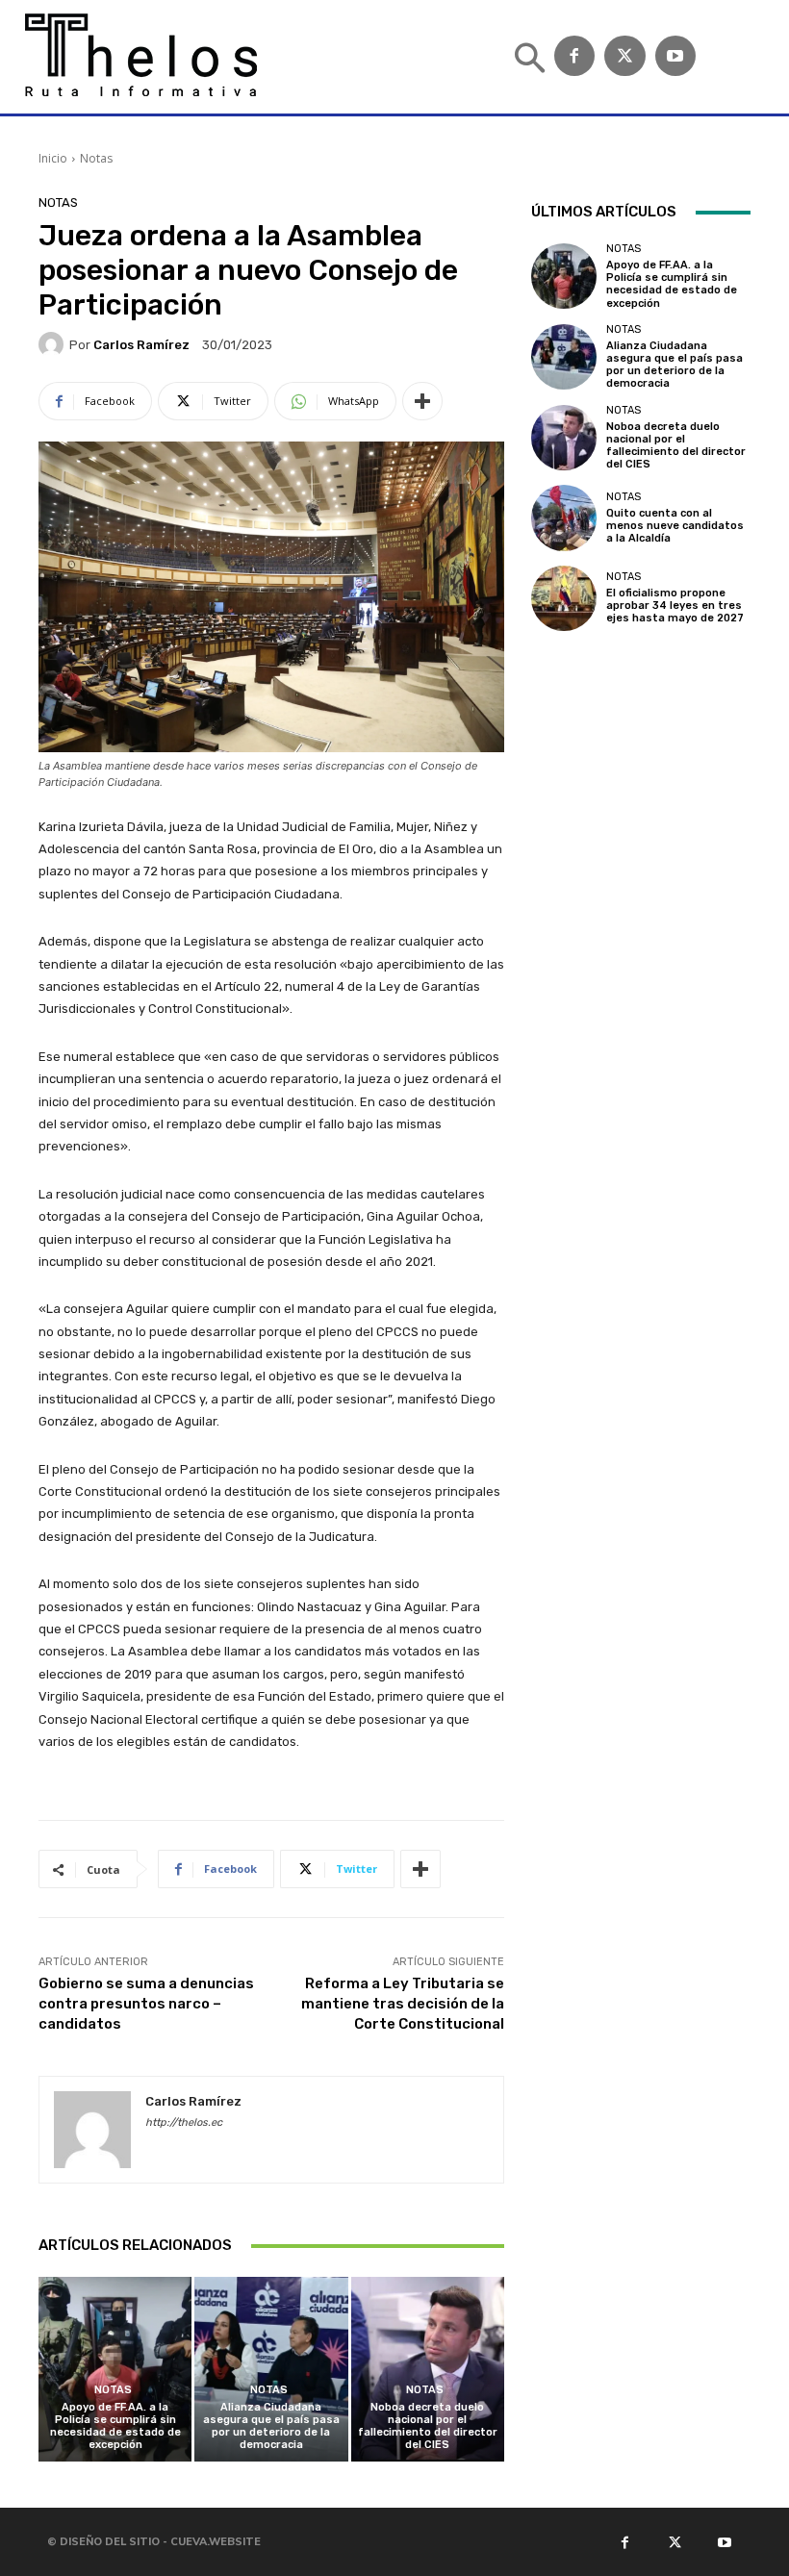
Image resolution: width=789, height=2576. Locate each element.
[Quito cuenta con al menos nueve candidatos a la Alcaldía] (564, 518)
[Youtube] (724, 2541)
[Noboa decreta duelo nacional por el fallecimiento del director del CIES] (428, 2369)
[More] (422, 401)
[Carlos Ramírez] (54, 344)
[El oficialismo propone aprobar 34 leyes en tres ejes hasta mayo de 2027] (564, 598)
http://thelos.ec (184, 2122)
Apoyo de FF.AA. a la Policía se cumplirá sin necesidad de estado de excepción (115, 2426)
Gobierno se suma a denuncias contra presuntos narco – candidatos (146, 2004)
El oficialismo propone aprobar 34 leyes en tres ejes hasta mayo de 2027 (675, 606)
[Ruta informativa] (138, 57)
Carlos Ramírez (141, 345)
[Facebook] (575, 56)
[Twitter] (625, 56)
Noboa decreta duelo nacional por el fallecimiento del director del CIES (428, 2426)
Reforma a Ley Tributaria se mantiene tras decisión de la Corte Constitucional (403, 2004)
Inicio (53, 158)
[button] (530, 60)
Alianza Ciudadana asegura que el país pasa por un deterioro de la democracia (271, 2426)
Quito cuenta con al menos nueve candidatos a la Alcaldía (675, 526)
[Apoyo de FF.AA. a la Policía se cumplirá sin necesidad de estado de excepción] (115, 2369)
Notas (96, 158)
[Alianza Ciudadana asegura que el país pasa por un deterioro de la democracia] (271, 2369)
